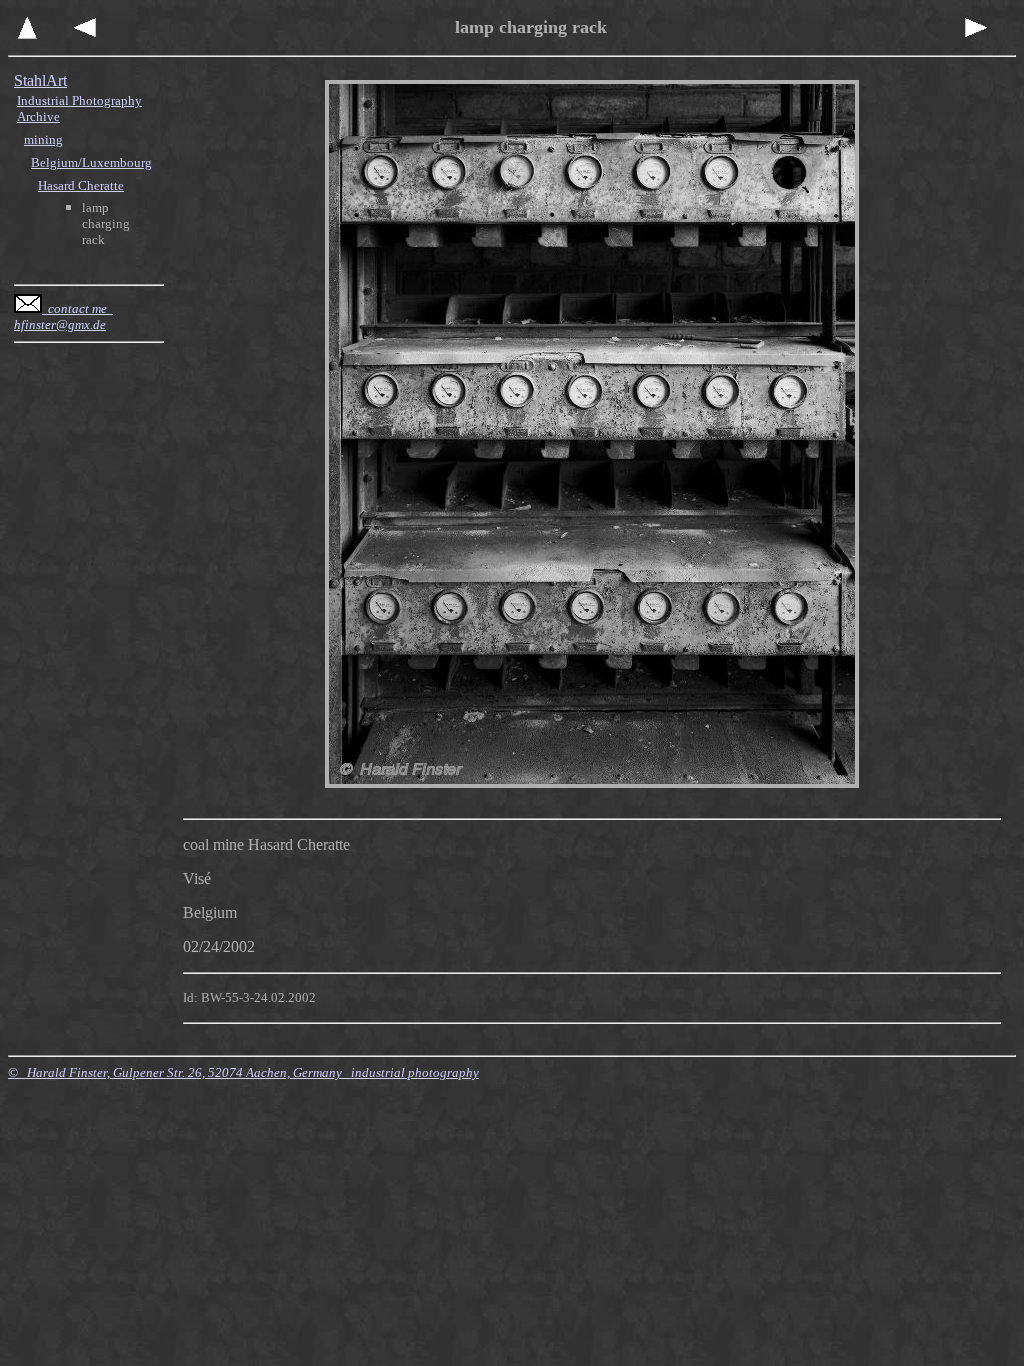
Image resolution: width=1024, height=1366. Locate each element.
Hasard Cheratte (81, 185)
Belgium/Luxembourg (91, 162)
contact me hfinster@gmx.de (63, 316)
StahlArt (40, 80)
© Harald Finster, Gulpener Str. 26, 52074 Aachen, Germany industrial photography (243, 1072)
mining (43, 139)
